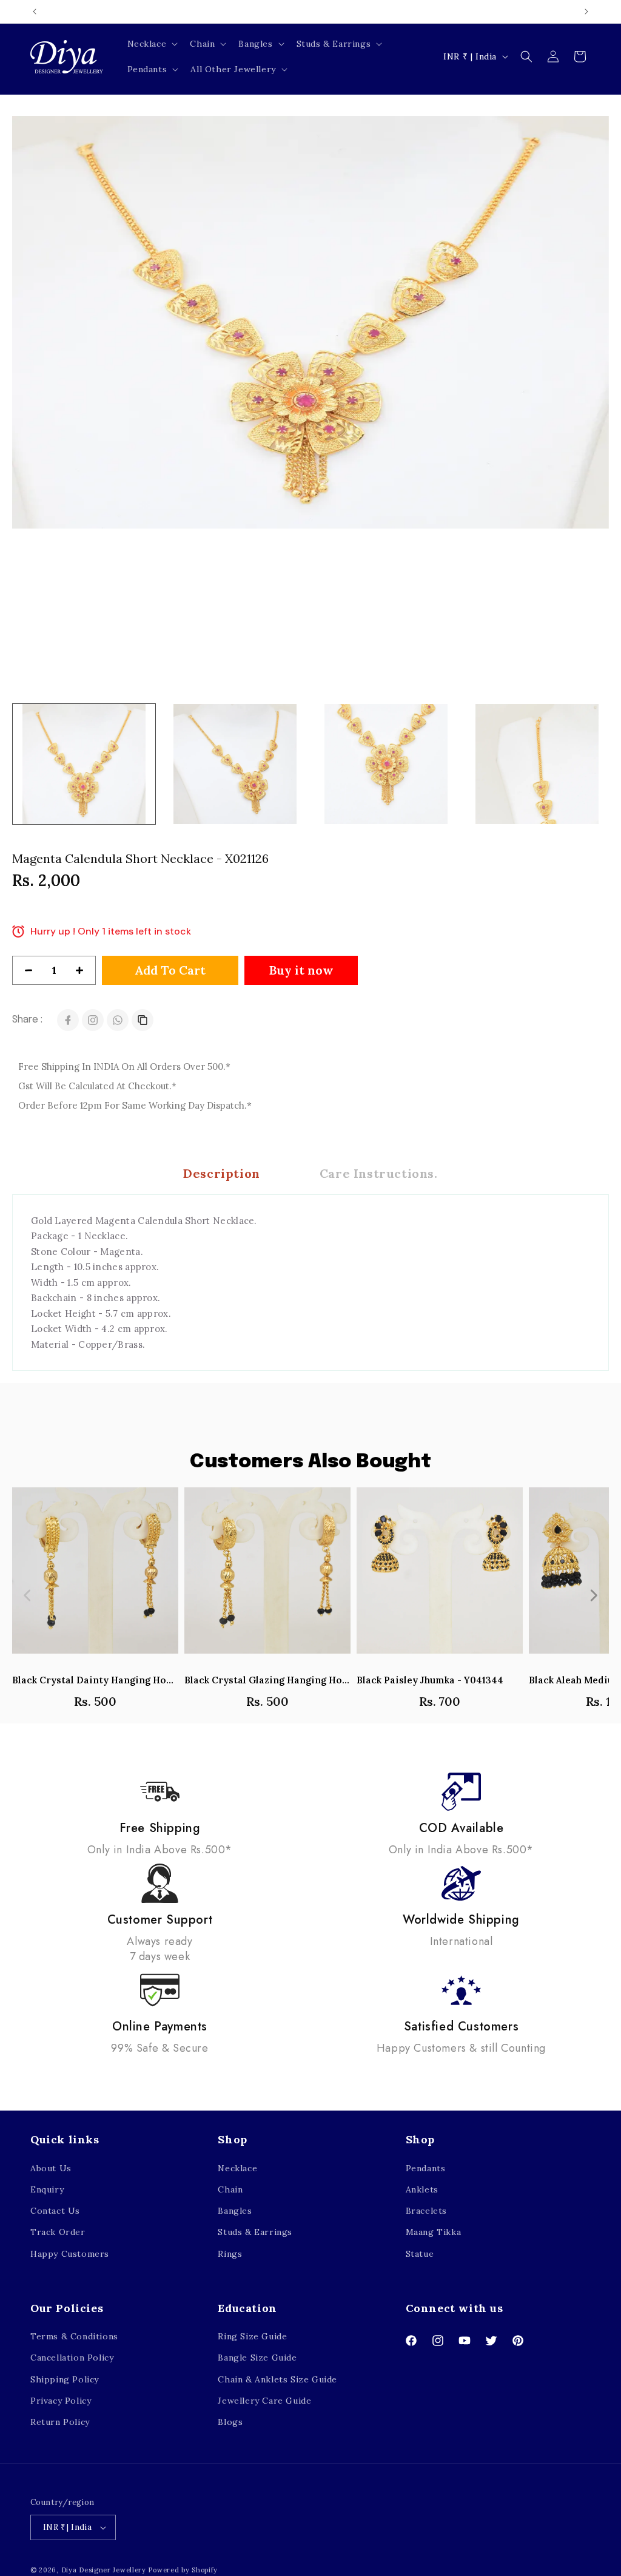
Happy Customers (70, 2254)
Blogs (230, 2422)
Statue (420, 2254)
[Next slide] (593, 1595)
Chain (230, 2189)
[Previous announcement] (35, 12)
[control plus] (84, 970)
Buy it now (301, 970)
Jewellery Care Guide (264, 2401)
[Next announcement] (586, 12)
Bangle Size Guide (257, 2358)
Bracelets (426, 2211)
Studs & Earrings (255, 2232)
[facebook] (68, 1020)
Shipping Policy (65, 2379)
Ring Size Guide (252, 2336)
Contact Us (55, 2211)
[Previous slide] (28, 1595)
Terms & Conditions (74, 2336)
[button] (152, 44)
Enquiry (47, 2189)
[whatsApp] (118, 1020)
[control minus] (24, 970)
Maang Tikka (434, 2232)
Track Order (58, 2232)
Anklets (422, 2189)
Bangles (235, 2211)
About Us (51, 2168)
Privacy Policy (61, 2401)
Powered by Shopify (183, 2570)
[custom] (93, 1020)
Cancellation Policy (72, 2358)
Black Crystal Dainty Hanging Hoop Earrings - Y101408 (95, 1680)
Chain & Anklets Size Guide (277, 2379)
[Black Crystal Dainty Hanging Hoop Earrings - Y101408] (95, 1577)
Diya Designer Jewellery (104, 2570)
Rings (230, 2254)
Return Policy (60, 2422)
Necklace (237, 2168)
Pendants (426, 2168)
